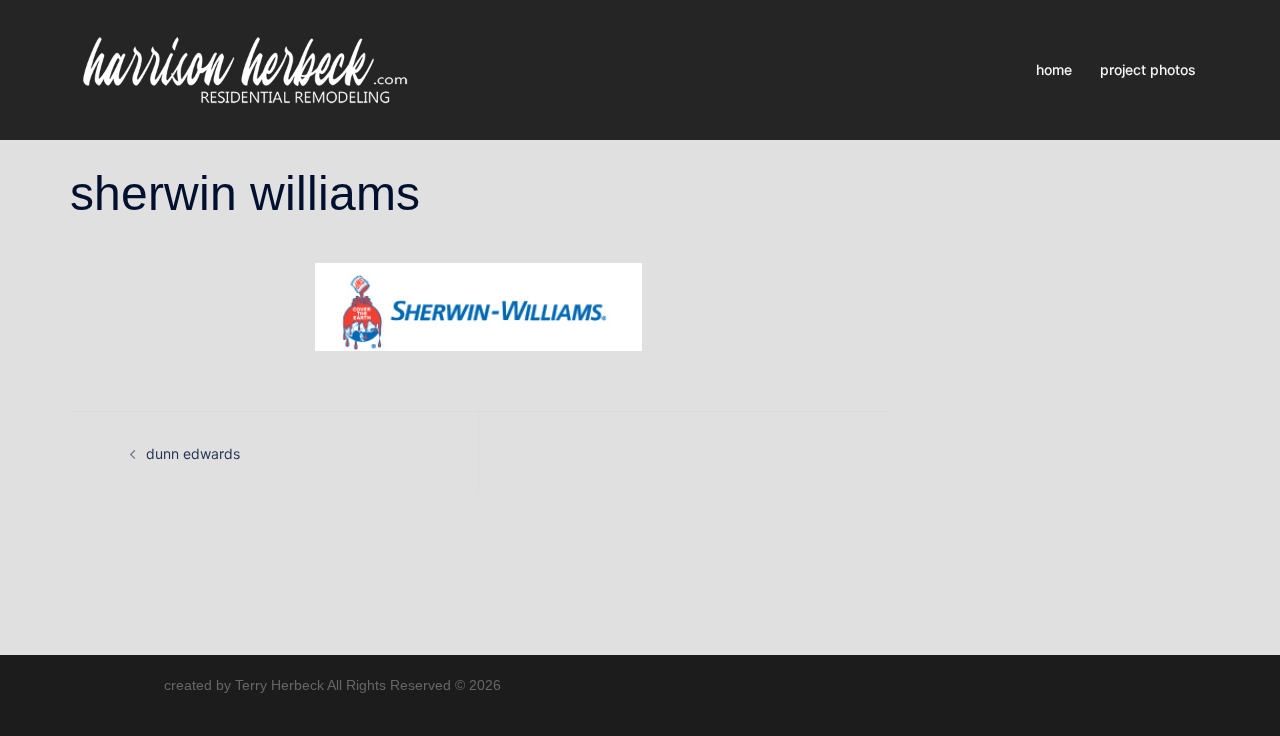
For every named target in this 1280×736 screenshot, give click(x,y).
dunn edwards (193, 453)
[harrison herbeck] (244, 68)
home (1054, 69)
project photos (1148, 69)
